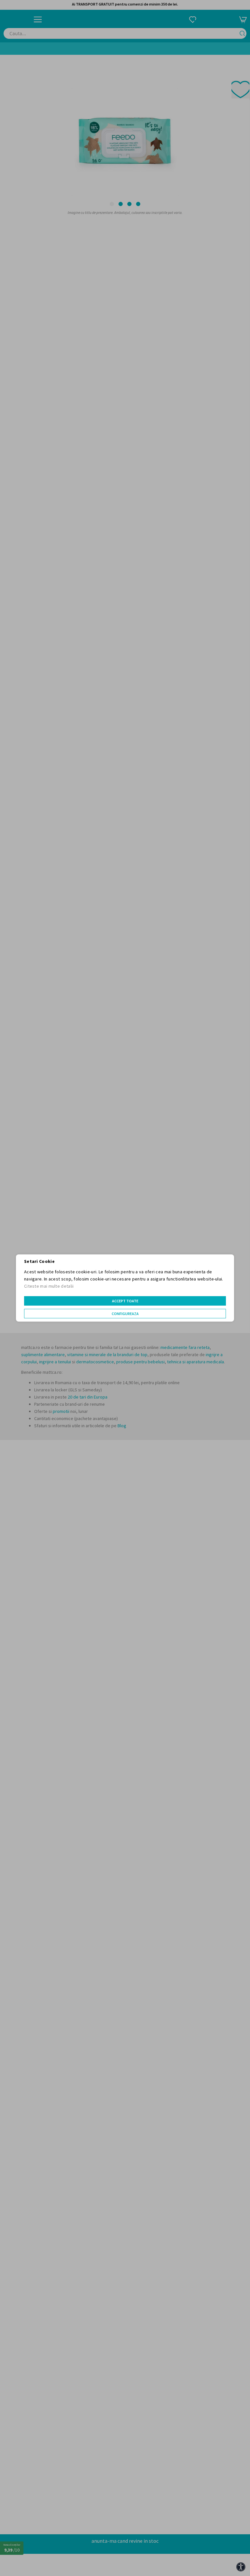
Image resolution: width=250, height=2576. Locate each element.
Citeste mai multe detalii (49, 1286)
